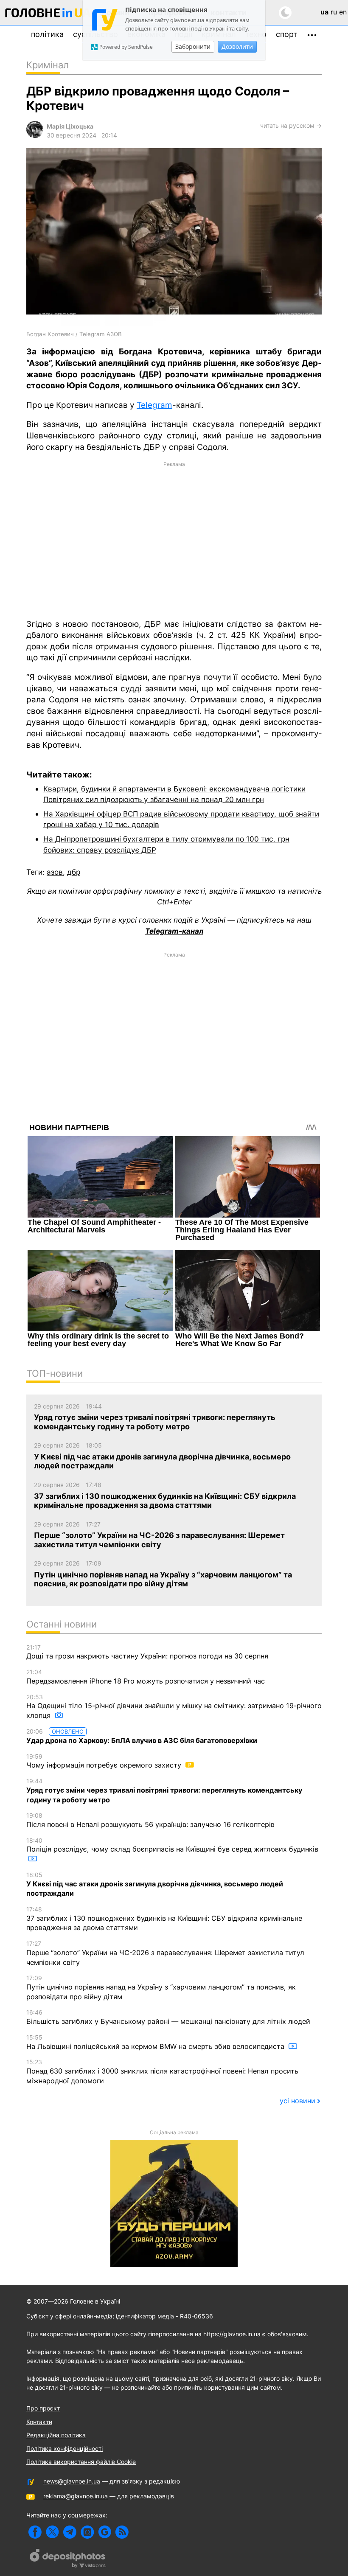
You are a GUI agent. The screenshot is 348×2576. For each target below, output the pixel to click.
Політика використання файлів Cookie (81, 2462)
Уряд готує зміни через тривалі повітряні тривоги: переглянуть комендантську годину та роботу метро (164, 1790)
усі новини (297, 2101)
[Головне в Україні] (48, 14)
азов (55, 872)
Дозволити (237, 46)
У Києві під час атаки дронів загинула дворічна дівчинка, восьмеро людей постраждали (155, 1884)
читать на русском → (291, 125)
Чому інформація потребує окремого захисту (105, 1761)
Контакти (39, 2422)
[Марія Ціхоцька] (35, 136)
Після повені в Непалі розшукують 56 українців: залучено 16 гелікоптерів (150, 1820)
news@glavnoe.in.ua (72, 2481)
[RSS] (122, 2532)
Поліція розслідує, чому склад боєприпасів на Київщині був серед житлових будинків (172, 1845)
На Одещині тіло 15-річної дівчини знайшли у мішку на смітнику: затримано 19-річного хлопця (174, 1706)
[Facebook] (35, 2532)
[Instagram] (87, 2532)
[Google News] (105, 2532)
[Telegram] (70, 2532)
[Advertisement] (174, 539)
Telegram (154, 405)
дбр (74, 872)
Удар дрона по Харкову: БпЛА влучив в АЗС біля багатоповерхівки (142, 1736)
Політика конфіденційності (65, 2448)
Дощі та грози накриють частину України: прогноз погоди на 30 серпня (147, 1652)
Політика (47, 34)
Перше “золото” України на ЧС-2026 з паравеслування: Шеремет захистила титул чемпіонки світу (165, 1953)
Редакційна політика (56, 2435)
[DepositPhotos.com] (68, 2559)
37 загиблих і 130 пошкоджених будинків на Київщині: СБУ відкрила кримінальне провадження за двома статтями (164, 1919)
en (343, 12)
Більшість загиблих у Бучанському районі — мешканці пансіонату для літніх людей (168, 2017)
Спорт (287, 34)
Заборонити (193, 46)
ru (334, 12)
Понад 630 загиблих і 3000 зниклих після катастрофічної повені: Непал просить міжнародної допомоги (162, 2071)
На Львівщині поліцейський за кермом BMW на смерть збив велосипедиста (156, 2042)
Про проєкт (43, 2408)
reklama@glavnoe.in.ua (76, 2496)
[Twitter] (52, 2532)
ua (324, 12)
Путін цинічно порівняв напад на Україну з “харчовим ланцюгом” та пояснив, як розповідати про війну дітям (161, 1987)
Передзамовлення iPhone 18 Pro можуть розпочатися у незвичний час (146, 1677)
